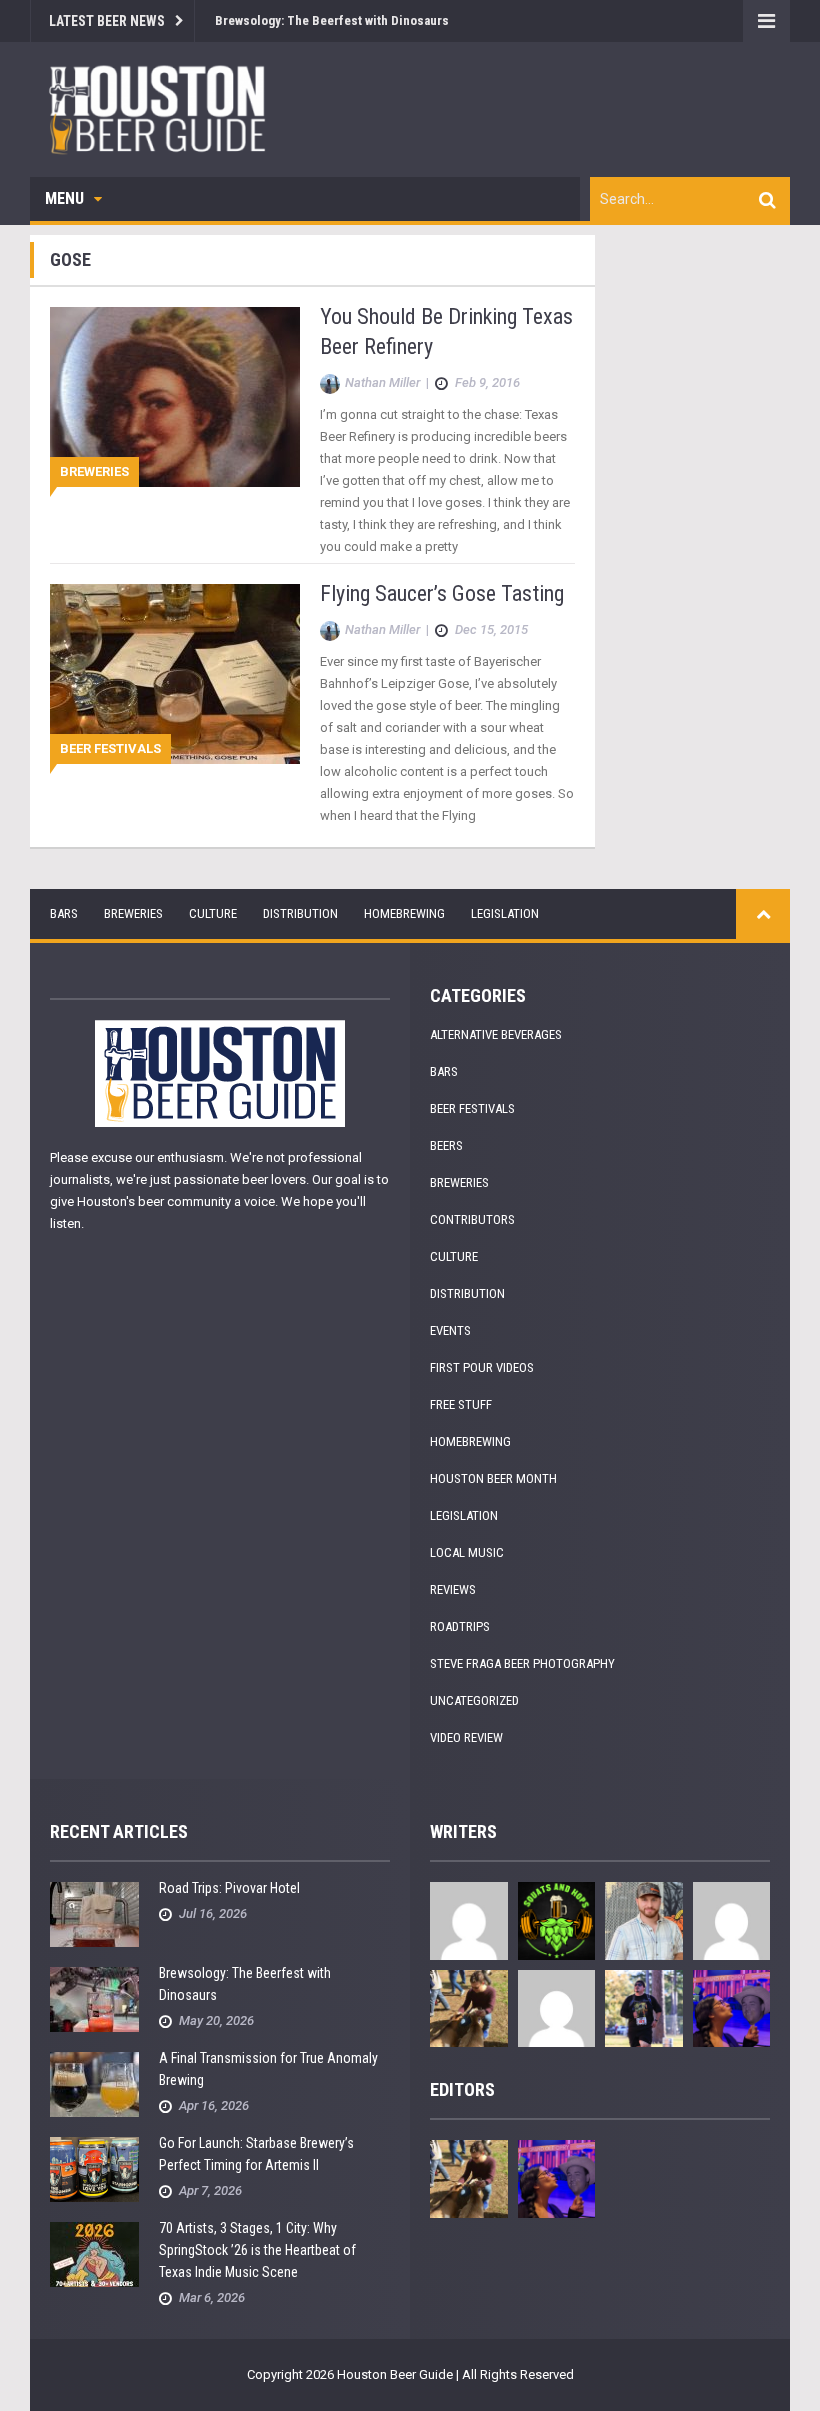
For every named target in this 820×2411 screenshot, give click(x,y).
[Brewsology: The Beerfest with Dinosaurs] (94, 1998)
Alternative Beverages (496, 1034)
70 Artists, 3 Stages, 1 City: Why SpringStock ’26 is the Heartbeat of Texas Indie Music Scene (257, 2250)
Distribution (300, 913)
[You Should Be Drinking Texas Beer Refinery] (175, 395)
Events (450, 1330)
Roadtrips (460, 1626)
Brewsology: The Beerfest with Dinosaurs (332, 20)
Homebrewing (404, 913)
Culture (213, 913)
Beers (446, 1145)
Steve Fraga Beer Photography (522, 1663)
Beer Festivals (110, 748)
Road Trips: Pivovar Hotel (229, 1888)
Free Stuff (461, 1404)
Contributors (472, 1219)
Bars (64, 913)
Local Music (467, 1552)
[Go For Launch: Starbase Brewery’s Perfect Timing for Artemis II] (94, 2168)
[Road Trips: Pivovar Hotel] (94, 1913)
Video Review (466, 1737)
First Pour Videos (482, 1367)
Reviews (453, 1589)
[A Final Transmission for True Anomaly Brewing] (94, 2083)
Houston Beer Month (493, 1478)
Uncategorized (474, 1700)
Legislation (505, 913)
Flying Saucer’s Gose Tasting (442, 593)
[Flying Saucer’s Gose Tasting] (175, 672)
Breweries (94, 471)
